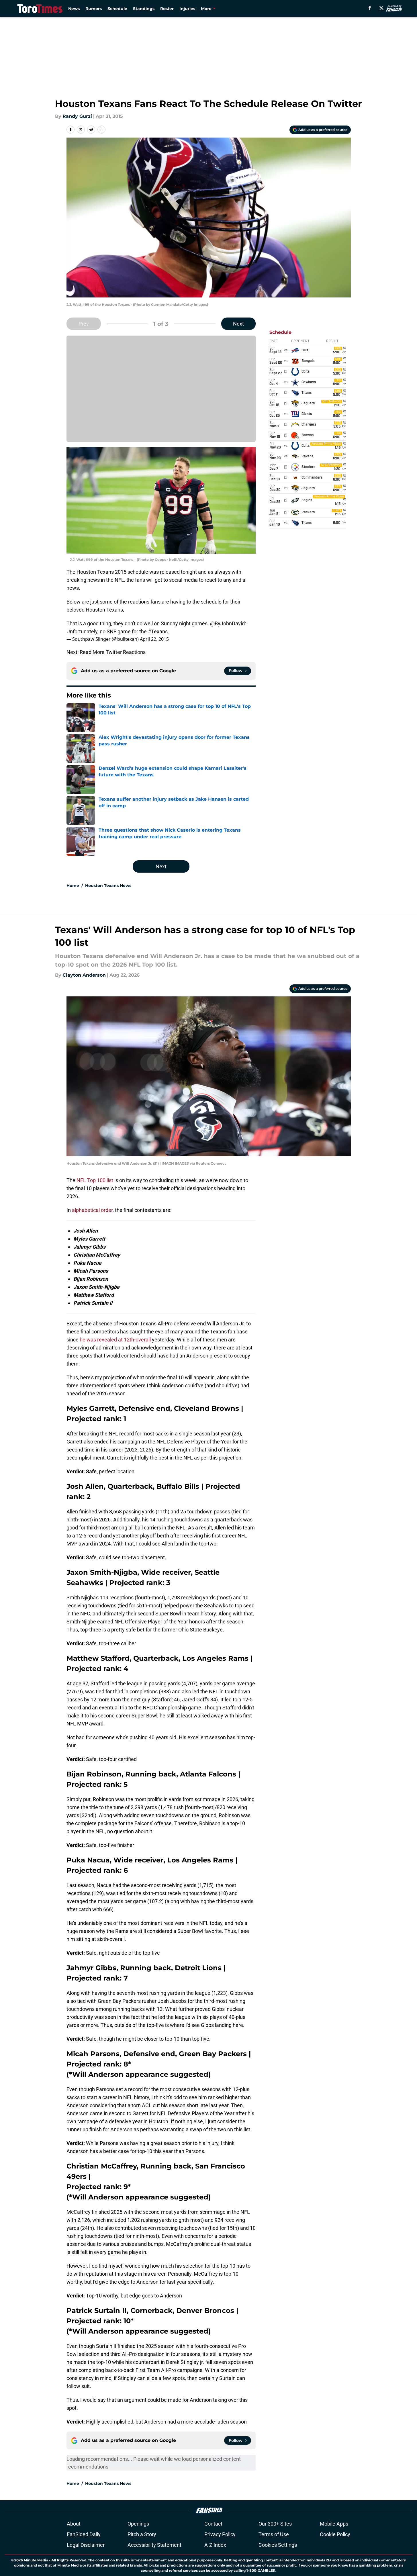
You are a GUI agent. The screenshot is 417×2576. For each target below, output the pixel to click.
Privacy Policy (220, 2534)
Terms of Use (274, 2534)
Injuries (187, 9)
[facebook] (370, 8)
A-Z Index (215, 2545)
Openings (138, 2524)
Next (238, 324)
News (74, 9)
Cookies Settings (278, 2545)
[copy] (101, 130)
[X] (381, 8)
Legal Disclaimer (86, 2545)
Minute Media (36, 2560)
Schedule (117, 9)
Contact (213, 2524)
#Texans (158, 631)
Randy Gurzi (77, 116)
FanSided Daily (84, 2534)
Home (73, 886)
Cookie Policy (335, 2534)
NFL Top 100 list (95, 1180)
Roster (167, 9)
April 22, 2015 (154, 639)
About (74, 2524)
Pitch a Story (142, 2534)
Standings (144, 9)
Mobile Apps (334, 2524)
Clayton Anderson (84, 975)
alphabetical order (92, 1210)
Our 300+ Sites (275, 2524)
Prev (84, 324)
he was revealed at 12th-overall (115, 1340)
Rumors (94, 9)
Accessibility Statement (154, 2545)
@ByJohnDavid (227, 623)
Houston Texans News (108, 886)
